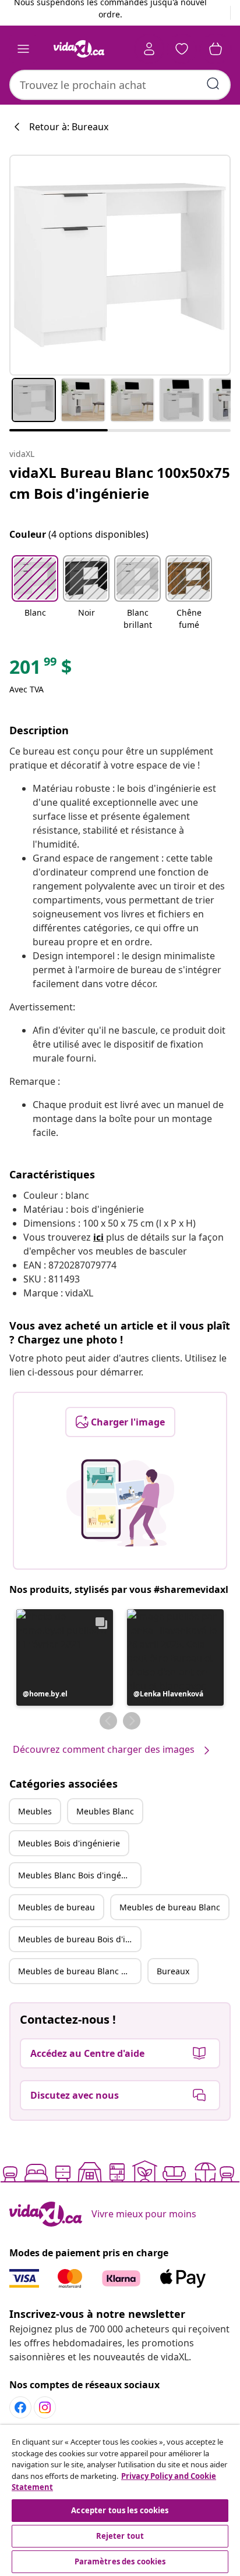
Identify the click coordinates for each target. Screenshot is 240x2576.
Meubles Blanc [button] (105, 1811)
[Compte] (149, 49)
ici (98, 1237)
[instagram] (45, 2407)
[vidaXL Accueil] (79, 49)
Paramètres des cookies (120, 2561)
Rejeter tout (120, 2536)
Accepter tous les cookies (120, 2510)
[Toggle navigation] (23, 49)
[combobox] (120, 85)
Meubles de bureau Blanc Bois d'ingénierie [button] (79, 1971)
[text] (40, 670)
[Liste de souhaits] (182, 49)
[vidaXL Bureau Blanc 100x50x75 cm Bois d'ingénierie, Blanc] (120, 265)
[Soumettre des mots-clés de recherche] (213, 84)
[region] (120, 2500)
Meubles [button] (35, 1811)
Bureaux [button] (173, 1971)
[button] (35, 594)
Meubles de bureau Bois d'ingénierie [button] (79, 1939)
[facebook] (20, 2407)
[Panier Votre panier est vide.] (216, 49)
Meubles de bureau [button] (57, 1907)
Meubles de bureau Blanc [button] (170, 1907)
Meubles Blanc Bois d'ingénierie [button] (79, 1875)
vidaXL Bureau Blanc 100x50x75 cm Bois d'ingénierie (120, 483)
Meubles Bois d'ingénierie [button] (69, 1843)
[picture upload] (120, 1503)
